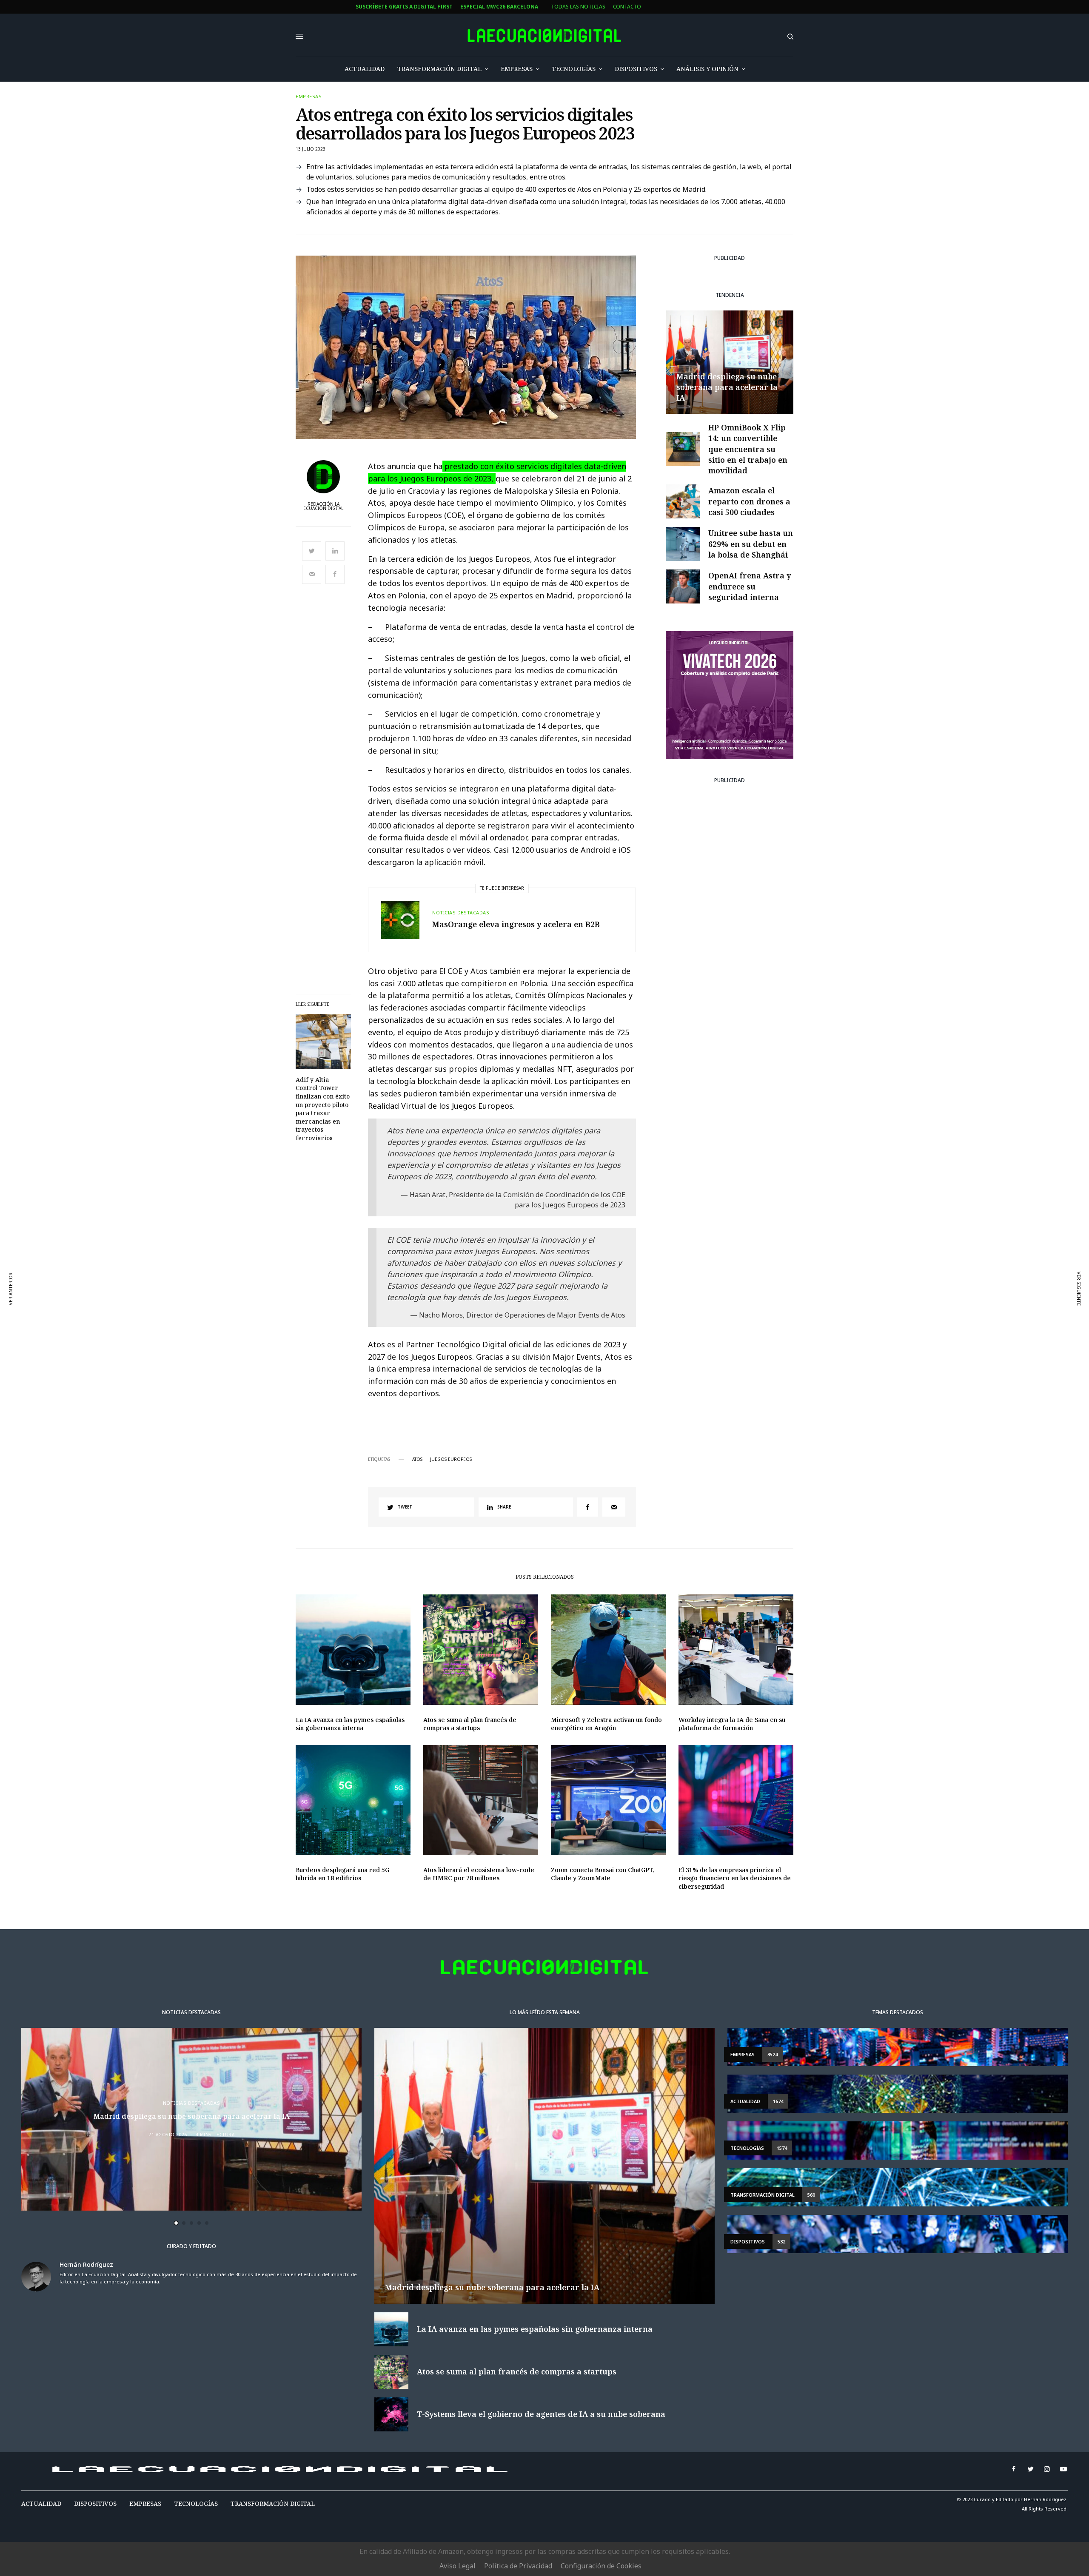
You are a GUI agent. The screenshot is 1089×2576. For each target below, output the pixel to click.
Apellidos (361, 1314)
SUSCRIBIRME (378, 1371)
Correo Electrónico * (378, 1249)
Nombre (359, 1281)
